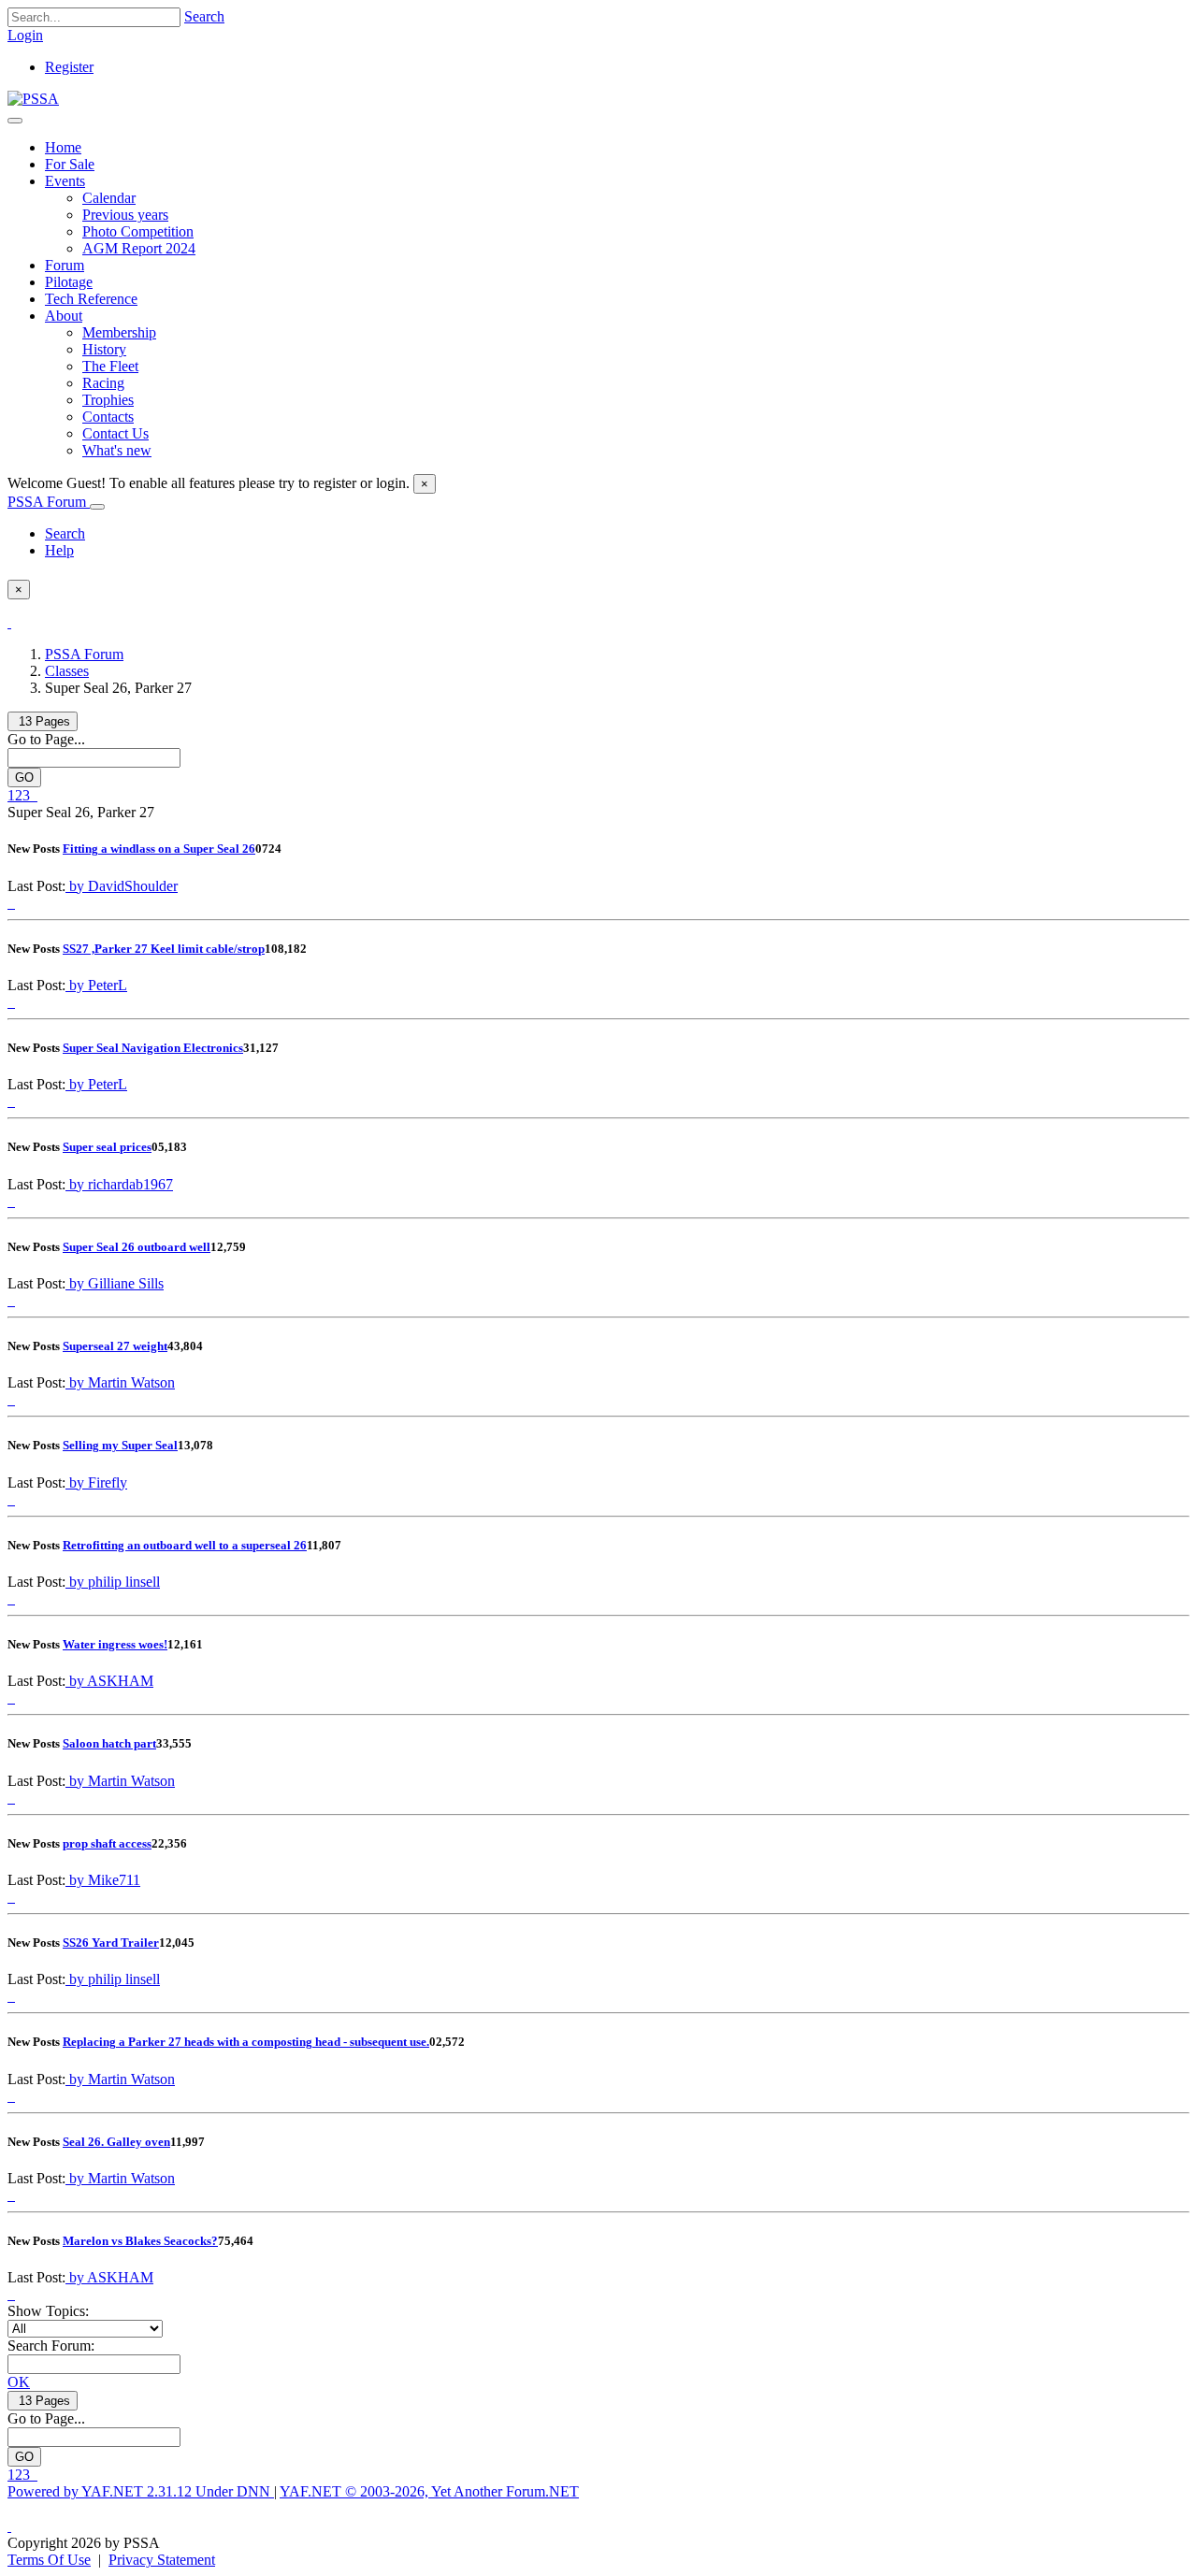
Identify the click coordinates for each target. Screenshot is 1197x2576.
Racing (103, 383)
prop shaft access (107, 1843)
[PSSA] (33, 99)
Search (204, 16)
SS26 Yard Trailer (111, 1943)
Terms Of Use (49, 2560)
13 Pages (43, 721)
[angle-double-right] (36, 795)
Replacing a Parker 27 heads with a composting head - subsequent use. (246, 2042)
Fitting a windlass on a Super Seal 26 (159, 849)
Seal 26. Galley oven (116, 2142)
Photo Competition (138, 231)
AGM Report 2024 (139, 248)
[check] (9, 622)
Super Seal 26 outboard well (137, 1247)
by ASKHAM (109, 1681)
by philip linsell (113, 1582)
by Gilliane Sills (115, 1283)
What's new (117, 450)
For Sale (70, 164)
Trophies (108, 400)
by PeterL (96, 985)
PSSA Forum (49, 502)
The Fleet (110, 366)
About (64, 316)
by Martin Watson (120, 1382)
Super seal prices (107, 1147)
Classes (67, 671)
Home (63, 147)
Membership (119, 332)
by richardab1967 (119, 1184)
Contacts (108, 417)
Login (25, 35)
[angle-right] (32, 795)
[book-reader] (9, 903)
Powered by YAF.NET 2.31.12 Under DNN (141, 2491)
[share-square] (13, 903)
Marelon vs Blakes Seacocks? (140, 2241)
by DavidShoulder (122, 886)
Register (69, 67)
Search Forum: (51, 2346)
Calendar (109, 198)
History (104, 349)
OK (19, 2382)
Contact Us (115, 433)
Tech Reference (91, 299)
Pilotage (69, 282)
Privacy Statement (162, 2560)
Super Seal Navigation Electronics (153, 1048)
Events (65, 181)
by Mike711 (103, 1880)
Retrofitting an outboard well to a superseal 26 (185, 1545)
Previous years (125, 215)
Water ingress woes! (115, 1644)
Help (59, 550)
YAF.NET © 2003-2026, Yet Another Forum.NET (429, 2491)
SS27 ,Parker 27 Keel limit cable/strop (164, 949)
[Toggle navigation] (15, 121)
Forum (65, 265)
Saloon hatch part (109, 1743)
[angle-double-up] (9, 2526)
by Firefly (96, 1482)
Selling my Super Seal (120, 1445)
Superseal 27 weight (115, 1346)
